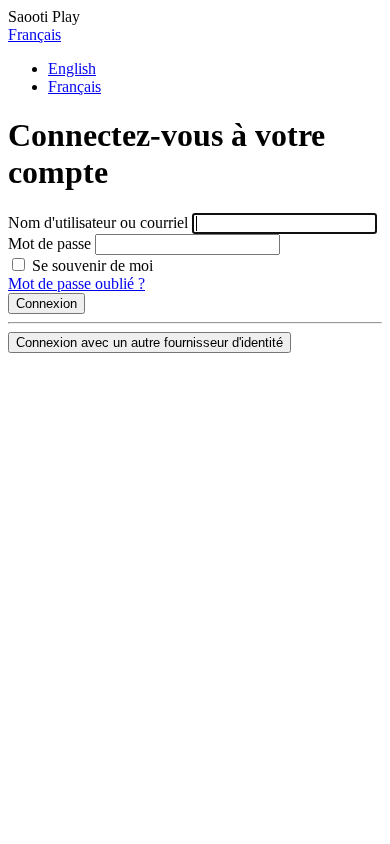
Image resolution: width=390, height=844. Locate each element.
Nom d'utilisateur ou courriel (98, 222)
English (72, 68)
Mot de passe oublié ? (76, 283)
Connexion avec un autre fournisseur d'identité (149, 342)
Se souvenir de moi (90, 265)
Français (34, 34)
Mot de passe (49, 243)
